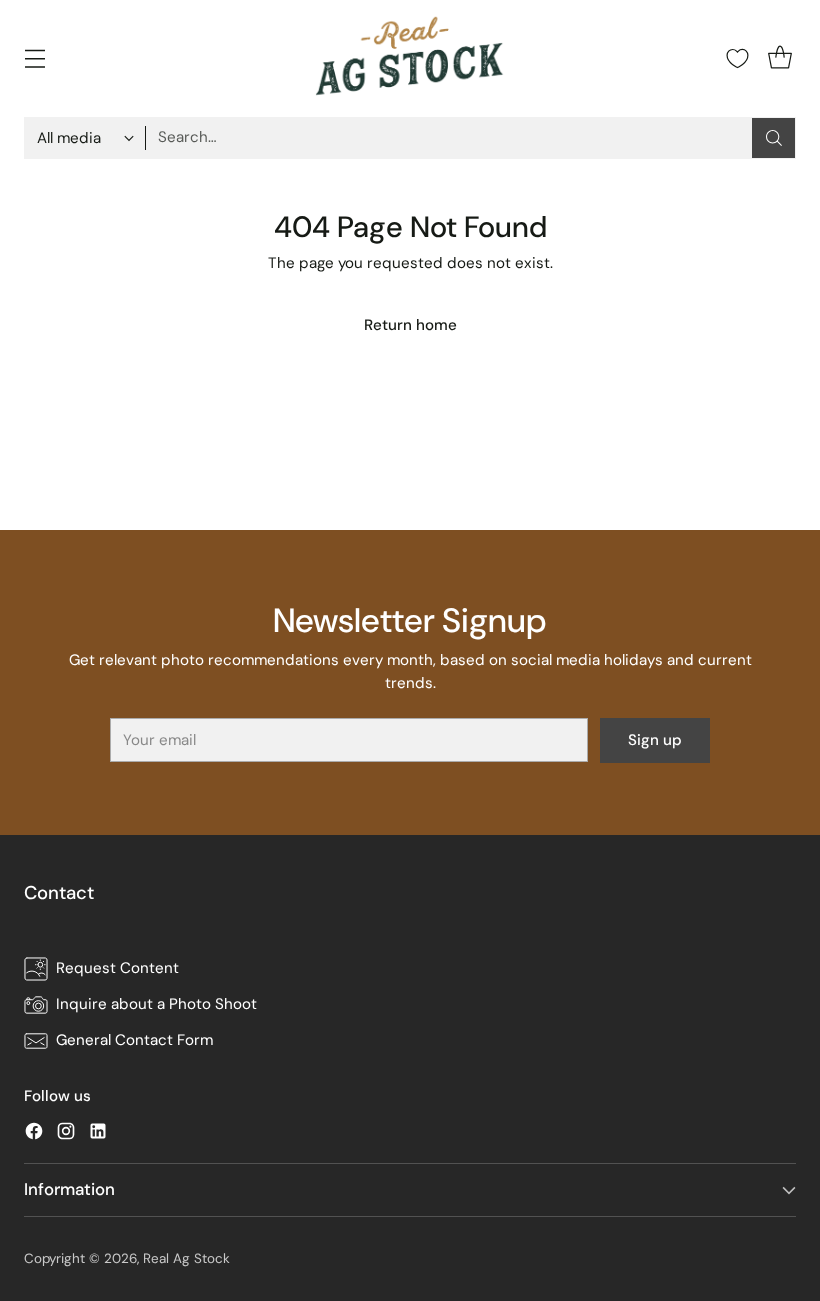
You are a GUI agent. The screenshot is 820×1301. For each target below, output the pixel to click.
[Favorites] (737, 58)
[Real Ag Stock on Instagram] (66, 1134)
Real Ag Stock (186, 1258)
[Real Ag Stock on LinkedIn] (98, 1134)
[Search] (774, 138)
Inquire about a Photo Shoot (156, 1004)
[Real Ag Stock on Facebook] (34, 1134)
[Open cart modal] (779, 58)
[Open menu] (34, 58)
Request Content (117, 968)
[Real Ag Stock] (410, 58)
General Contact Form (134, 1040)
